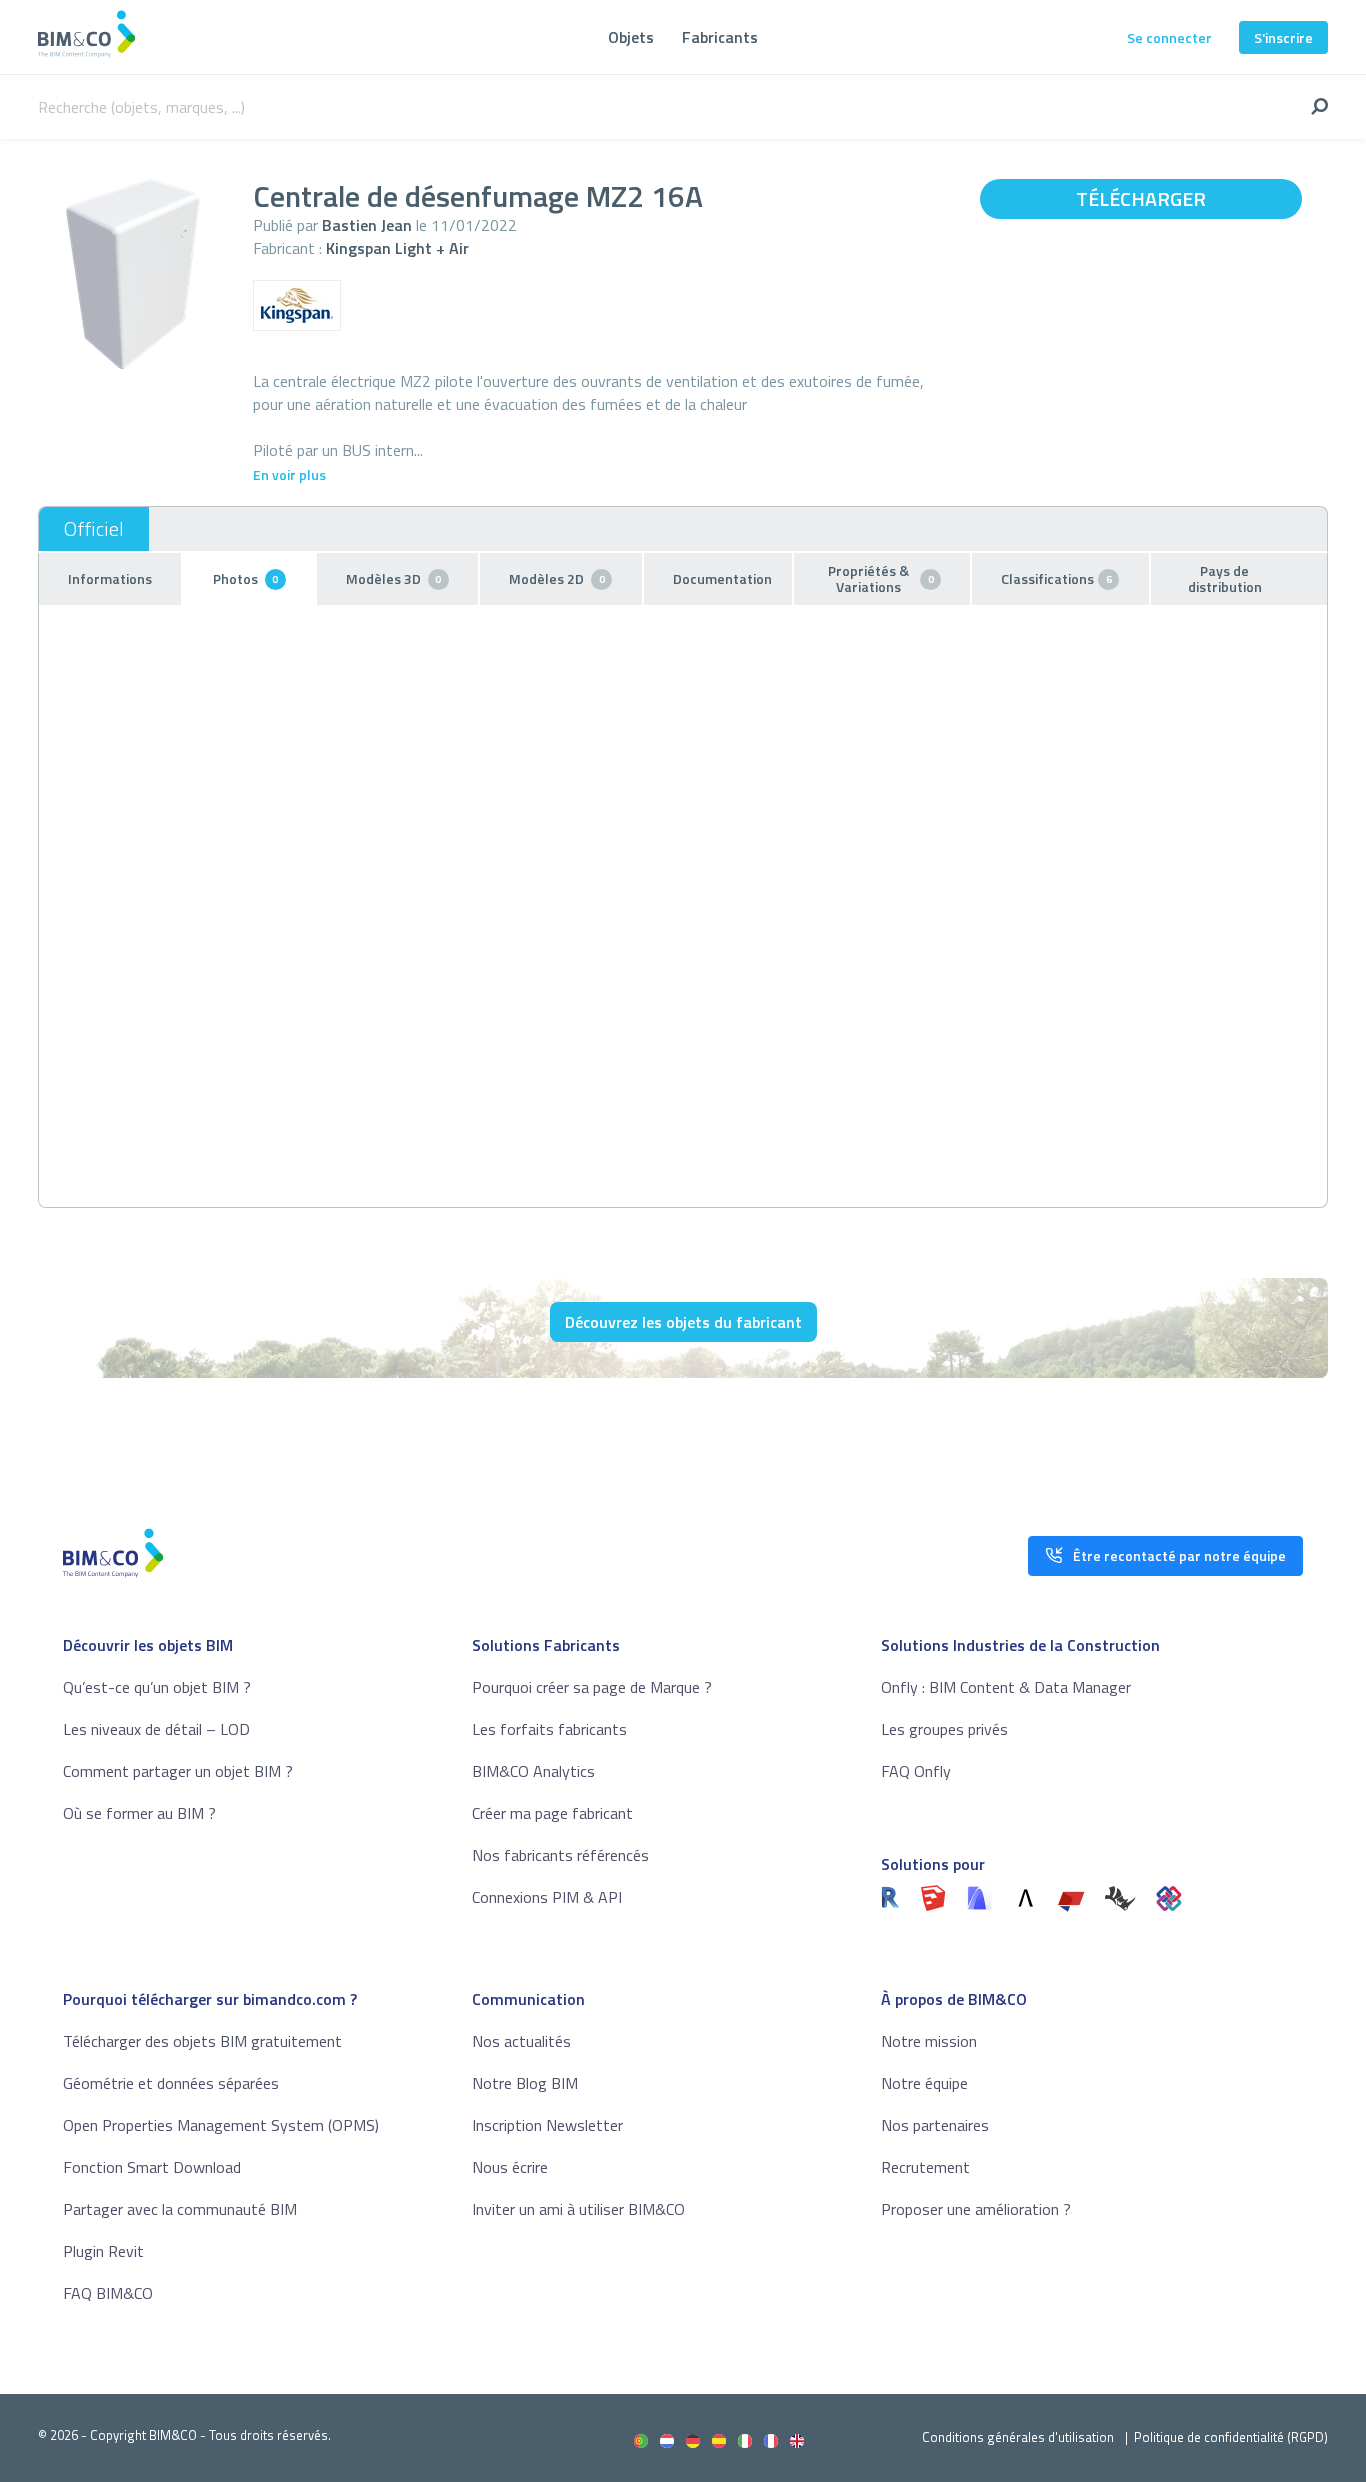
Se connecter (1169, 37)
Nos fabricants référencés (560, 1855)
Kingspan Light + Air (397, 248)
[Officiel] (94, 529)
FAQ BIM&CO (108, 2293)
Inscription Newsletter (547, 2125)
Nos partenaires (935, 2125)
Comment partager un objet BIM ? (178, 1771)
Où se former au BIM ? (139, 1813)
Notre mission (929, 2041)
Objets (631, 37)
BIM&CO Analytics (533, 1771)
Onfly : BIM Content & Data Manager (1006, 1687)
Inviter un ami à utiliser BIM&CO (578, 2209)
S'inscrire (1283, 37)
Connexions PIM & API (547, 1897)
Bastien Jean (367, 225)
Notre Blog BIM (525, 2083)
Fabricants (720, 37)
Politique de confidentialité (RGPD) (1231, 2437)
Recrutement (925, 2167)
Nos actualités (521, 2041)
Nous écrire (510, 2167)
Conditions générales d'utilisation (1018, 2437)
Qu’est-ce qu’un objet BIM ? (157, 1687)
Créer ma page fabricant (552, 1813)
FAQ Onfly (916, 1771)
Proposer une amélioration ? (976, 2209)
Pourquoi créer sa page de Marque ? (592, 1687)
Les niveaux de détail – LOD (156, 1729)
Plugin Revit (103, 2251)
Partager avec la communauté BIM (180, 2209)
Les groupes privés (944, 1729)
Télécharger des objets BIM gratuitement (202, 2041)
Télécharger (1141, 198)
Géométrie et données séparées (171, 2083)
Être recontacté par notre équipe (1179, 1555)
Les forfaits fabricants (549, 1729)
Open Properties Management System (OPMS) (221, 2125)
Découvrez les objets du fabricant (683, 1322)
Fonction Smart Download (152, 2167)
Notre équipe (924, 2083)
